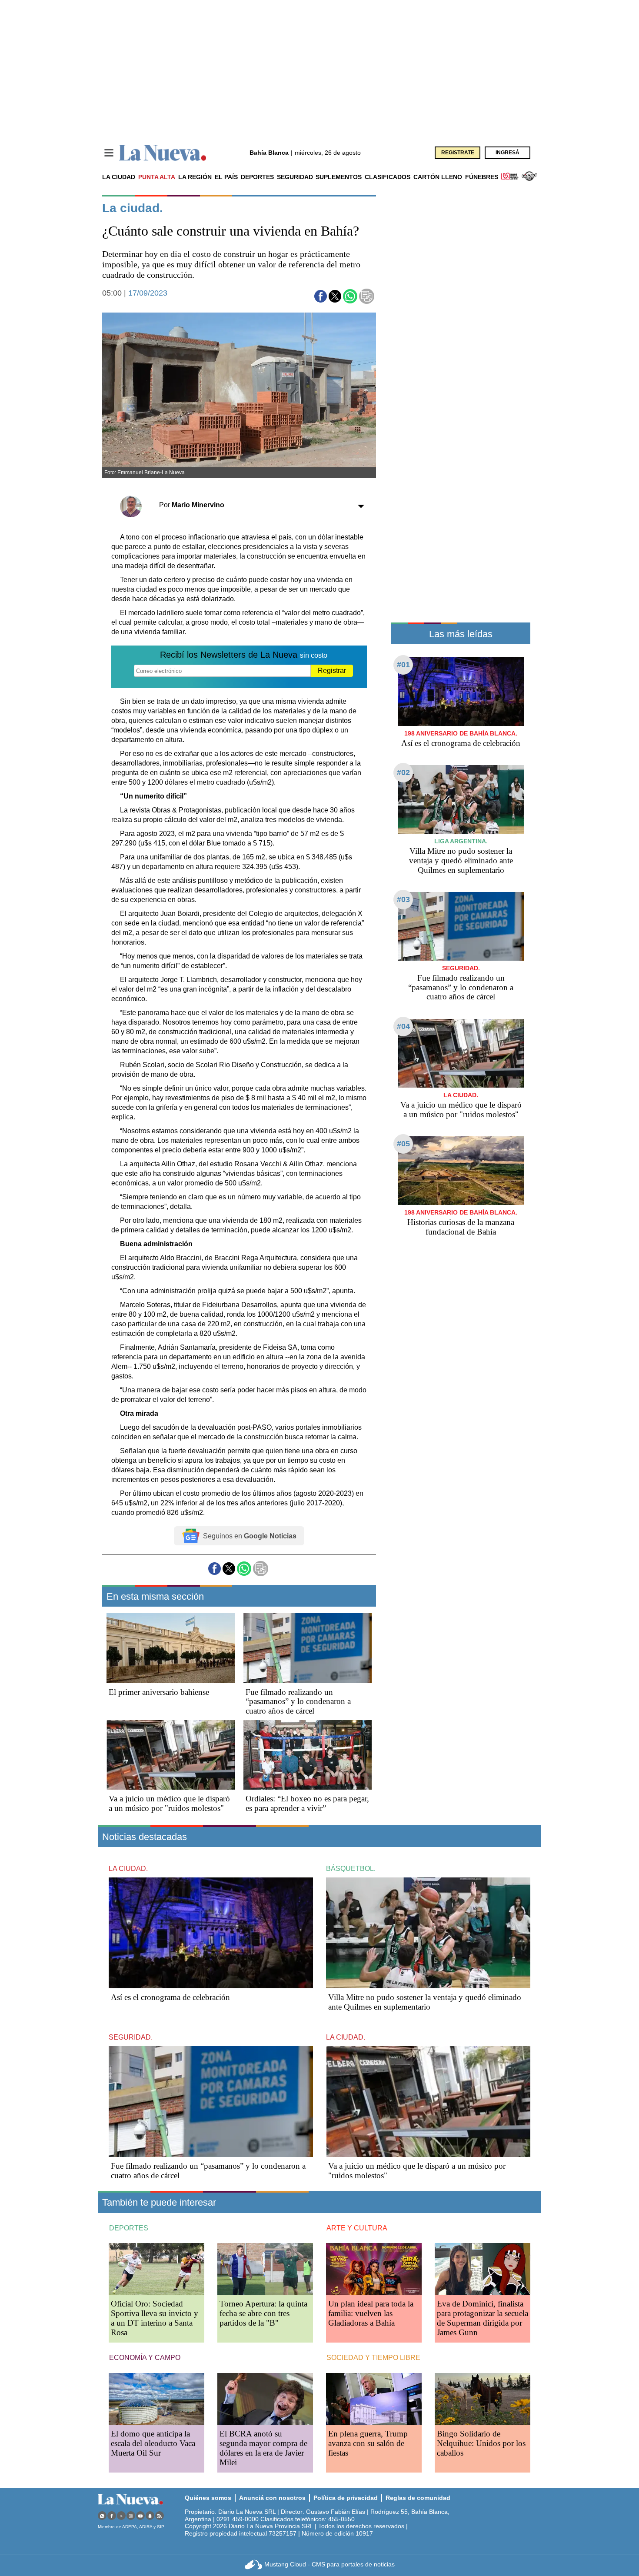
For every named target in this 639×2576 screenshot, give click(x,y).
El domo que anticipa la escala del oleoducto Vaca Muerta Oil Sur (153, 2443)
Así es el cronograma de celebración (461, 743)
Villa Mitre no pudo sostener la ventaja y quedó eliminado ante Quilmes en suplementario (461, 860)
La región (195, 177)
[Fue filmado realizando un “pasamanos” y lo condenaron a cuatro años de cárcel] (308, 1648)
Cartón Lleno (438, 177)
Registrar (332, 671)
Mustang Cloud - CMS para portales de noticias (329, 2564)
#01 (403, 665)
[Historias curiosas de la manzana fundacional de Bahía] (461, 1170)
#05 (403, 1144)
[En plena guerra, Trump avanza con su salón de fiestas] (374, 2399)
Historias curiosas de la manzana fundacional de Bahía (461, 1227)
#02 (403, 772)
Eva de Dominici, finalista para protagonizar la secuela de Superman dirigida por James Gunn (483, 2318)
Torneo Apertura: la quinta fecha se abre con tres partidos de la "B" (263, 2313)
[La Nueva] (163, 153)
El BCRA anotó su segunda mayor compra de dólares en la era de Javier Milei (263, 2448)
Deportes (257, 177)
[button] (321, 296)
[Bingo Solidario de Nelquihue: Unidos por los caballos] (483, 2399)
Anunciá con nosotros (272, 2498)
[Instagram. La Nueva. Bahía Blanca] (131, 2516)
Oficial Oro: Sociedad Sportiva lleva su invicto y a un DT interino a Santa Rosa (155, 2318)
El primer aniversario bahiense (159, 1692)
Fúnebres (482, 177)
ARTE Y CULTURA (357, 2228)
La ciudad (119, 177)
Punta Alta (157, 177)
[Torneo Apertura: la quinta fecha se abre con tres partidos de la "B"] (265, 2269)
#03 (403, 899)
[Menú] (109, 153)
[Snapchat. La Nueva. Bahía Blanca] (150, 2516)
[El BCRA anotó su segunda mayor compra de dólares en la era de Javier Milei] (265, 2399)
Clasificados (388, 177)
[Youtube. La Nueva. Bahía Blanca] (140, 2516)
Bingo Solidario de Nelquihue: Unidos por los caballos (481, 2443)
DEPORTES (129, 2228)
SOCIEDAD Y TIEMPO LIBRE (373, 2358)
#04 (403, 1026)
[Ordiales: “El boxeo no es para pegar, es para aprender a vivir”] (308, 1755)
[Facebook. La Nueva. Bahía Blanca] (112, 2516)
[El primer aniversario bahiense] (171, 1648)
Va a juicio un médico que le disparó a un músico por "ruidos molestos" (169, 1803)
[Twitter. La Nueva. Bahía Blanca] (121, 2516)
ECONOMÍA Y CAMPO (145, 2358)
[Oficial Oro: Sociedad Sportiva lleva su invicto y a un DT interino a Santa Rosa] (156, 2269)
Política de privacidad (346, 2498)
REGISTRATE (458, 153)
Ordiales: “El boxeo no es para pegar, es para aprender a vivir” (307, 1803)
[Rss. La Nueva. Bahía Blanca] (160, 2516)
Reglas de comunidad (418, 2498)
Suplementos (339, 177)
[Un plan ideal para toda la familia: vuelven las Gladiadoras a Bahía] (374, 2269)
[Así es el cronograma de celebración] (461, 691)
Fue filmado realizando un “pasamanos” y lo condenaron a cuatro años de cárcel (298, 1702)
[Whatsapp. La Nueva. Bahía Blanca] (102, 2516)
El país (226, 177)
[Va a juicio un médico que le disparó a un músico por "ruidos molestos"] (171, 1755)
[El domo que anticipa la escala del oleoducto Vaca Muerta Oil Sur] (156, 2399)
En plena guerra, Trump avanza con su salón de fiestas (368, 2443)
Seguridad (295, 177)
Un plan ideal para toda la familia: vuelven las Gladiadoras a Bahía (371, 2313)
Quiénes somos (208, 2498)
